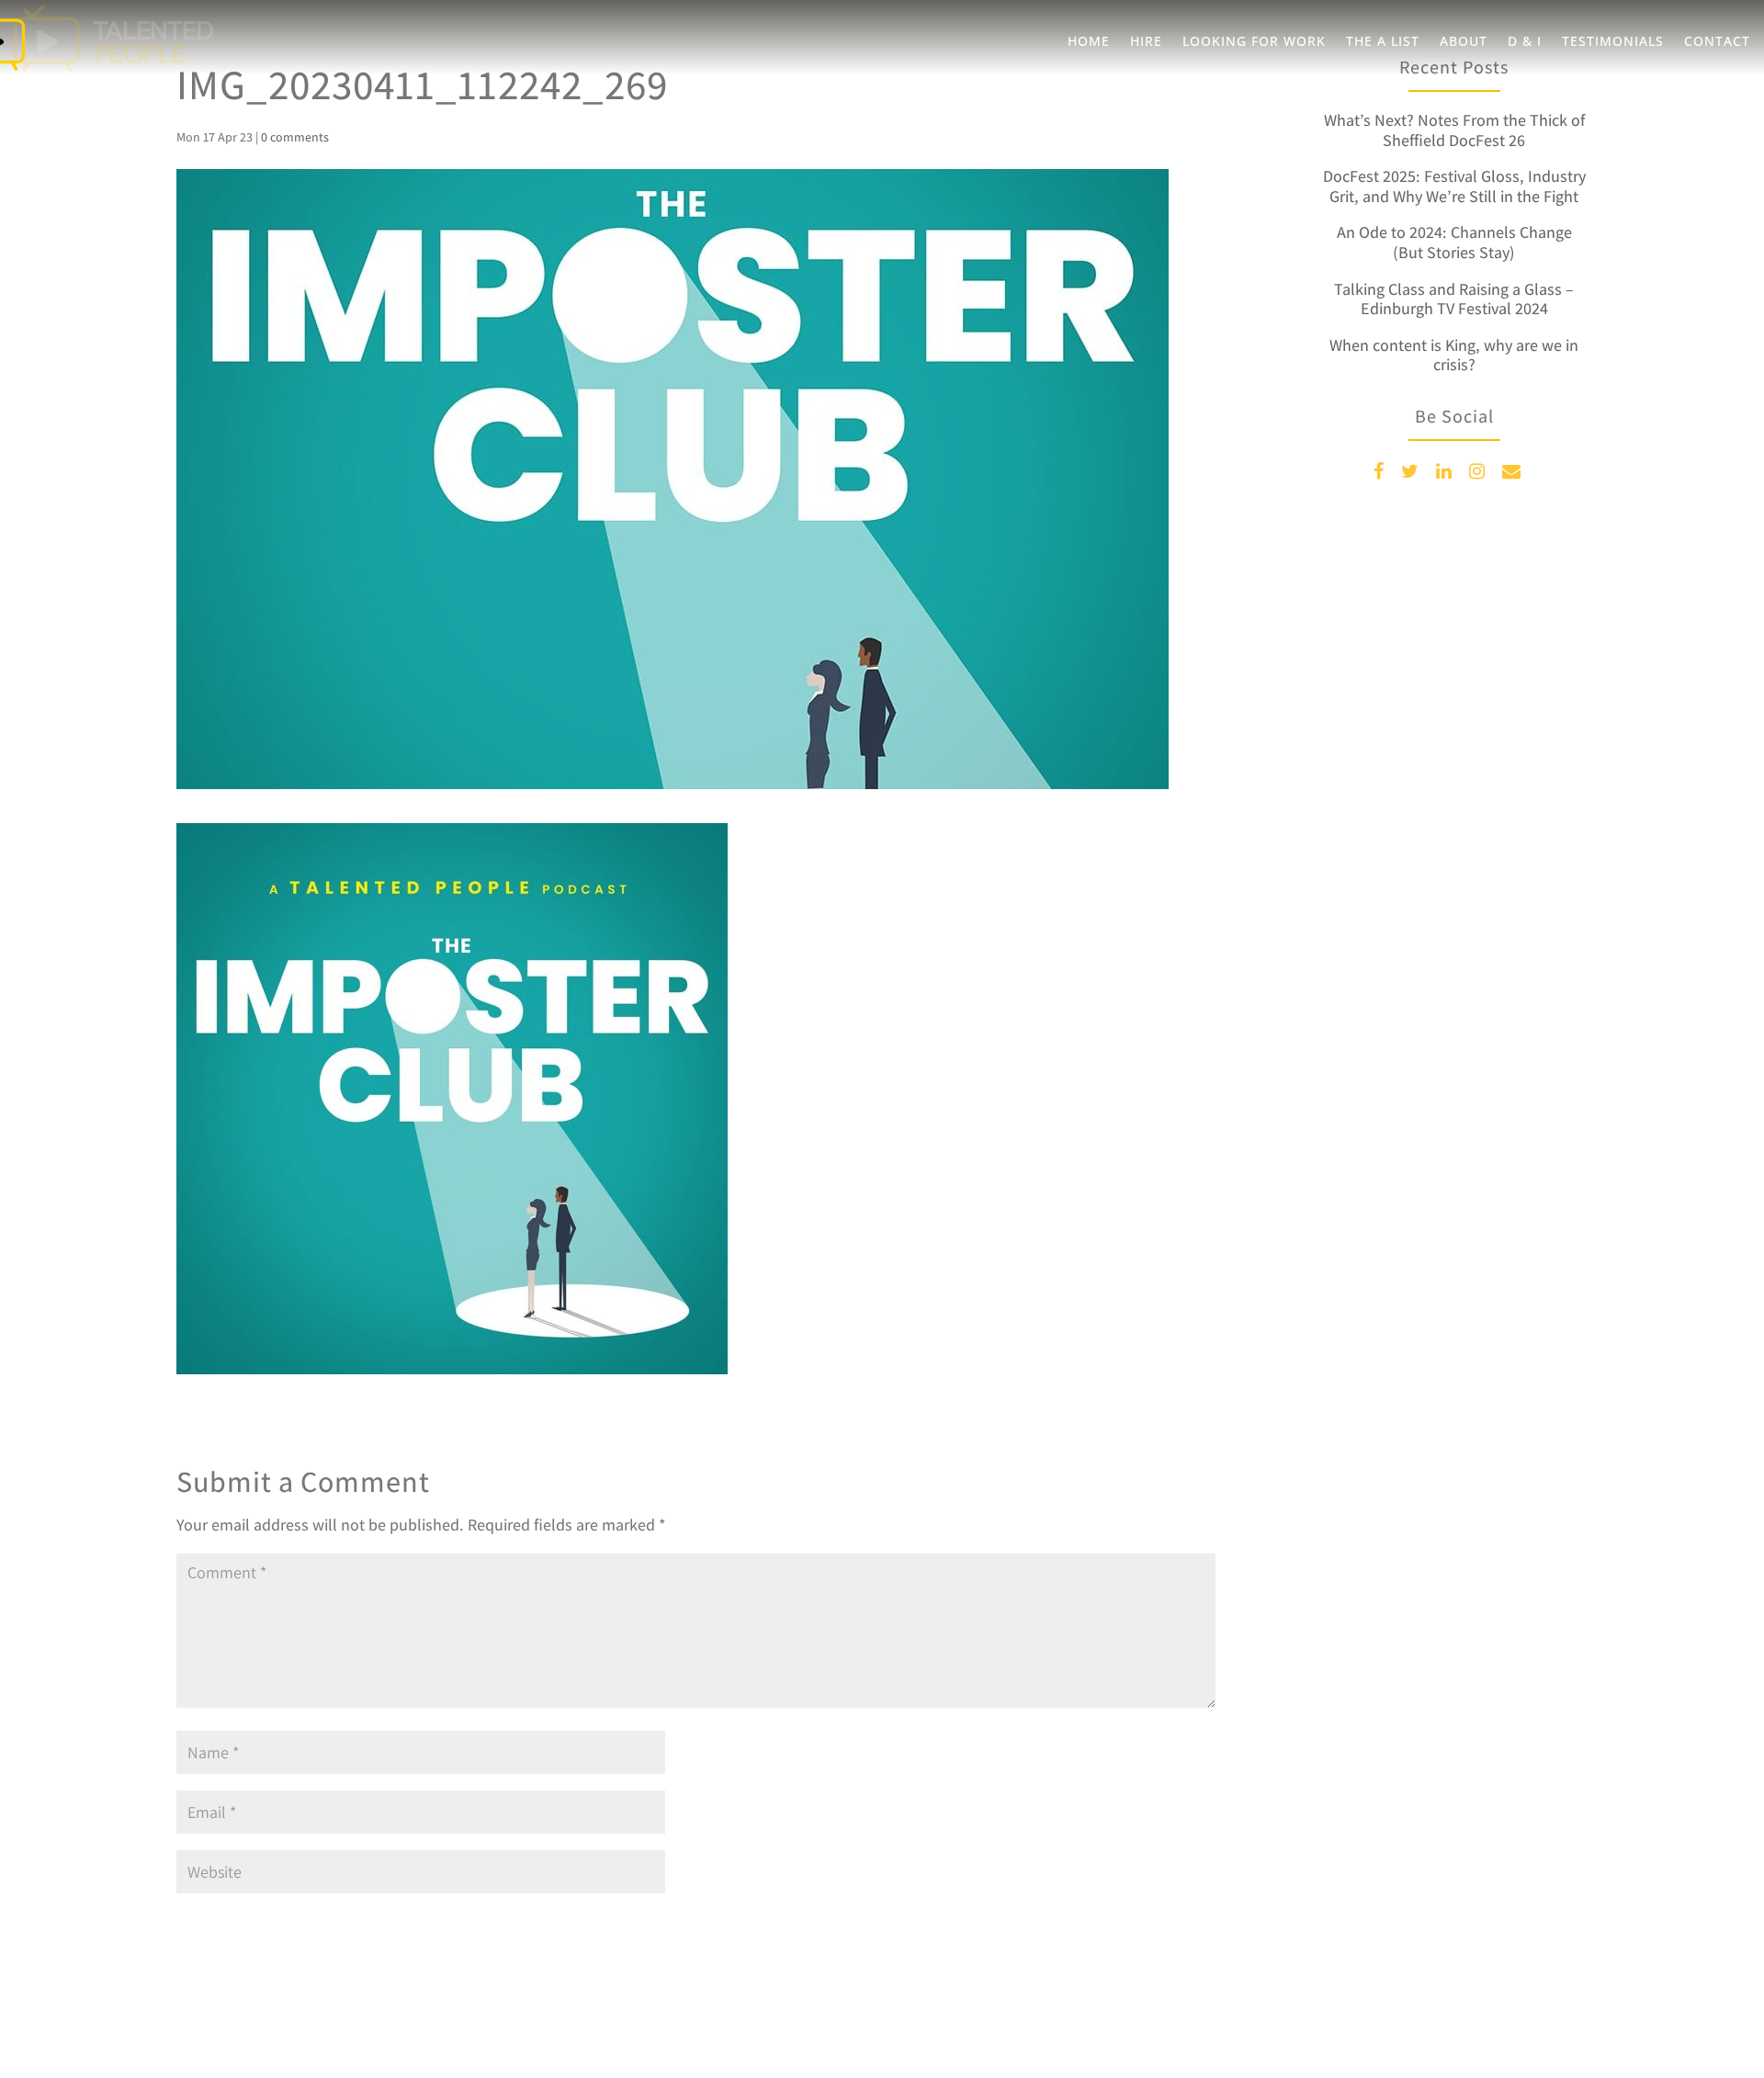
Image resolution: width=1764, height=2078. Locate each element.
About (1464, 42)
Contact (1717, 42)
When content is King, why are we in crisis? (1454, 355)
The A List (1383, 42)
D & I (1525, 42)
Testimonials (1613, 42)
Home (1089, 42)
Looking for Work (1254, 42)
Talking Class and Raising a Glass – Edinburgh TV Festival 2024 (1454, 299)
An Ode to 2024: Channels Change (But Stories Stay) (1454, 242)
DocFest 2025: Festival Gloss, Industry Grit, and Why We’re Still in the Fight (1454, 186)
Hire (1146, 42)
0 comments (295, 137)
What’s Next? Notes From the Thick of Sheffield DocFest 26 (1454, 130)
